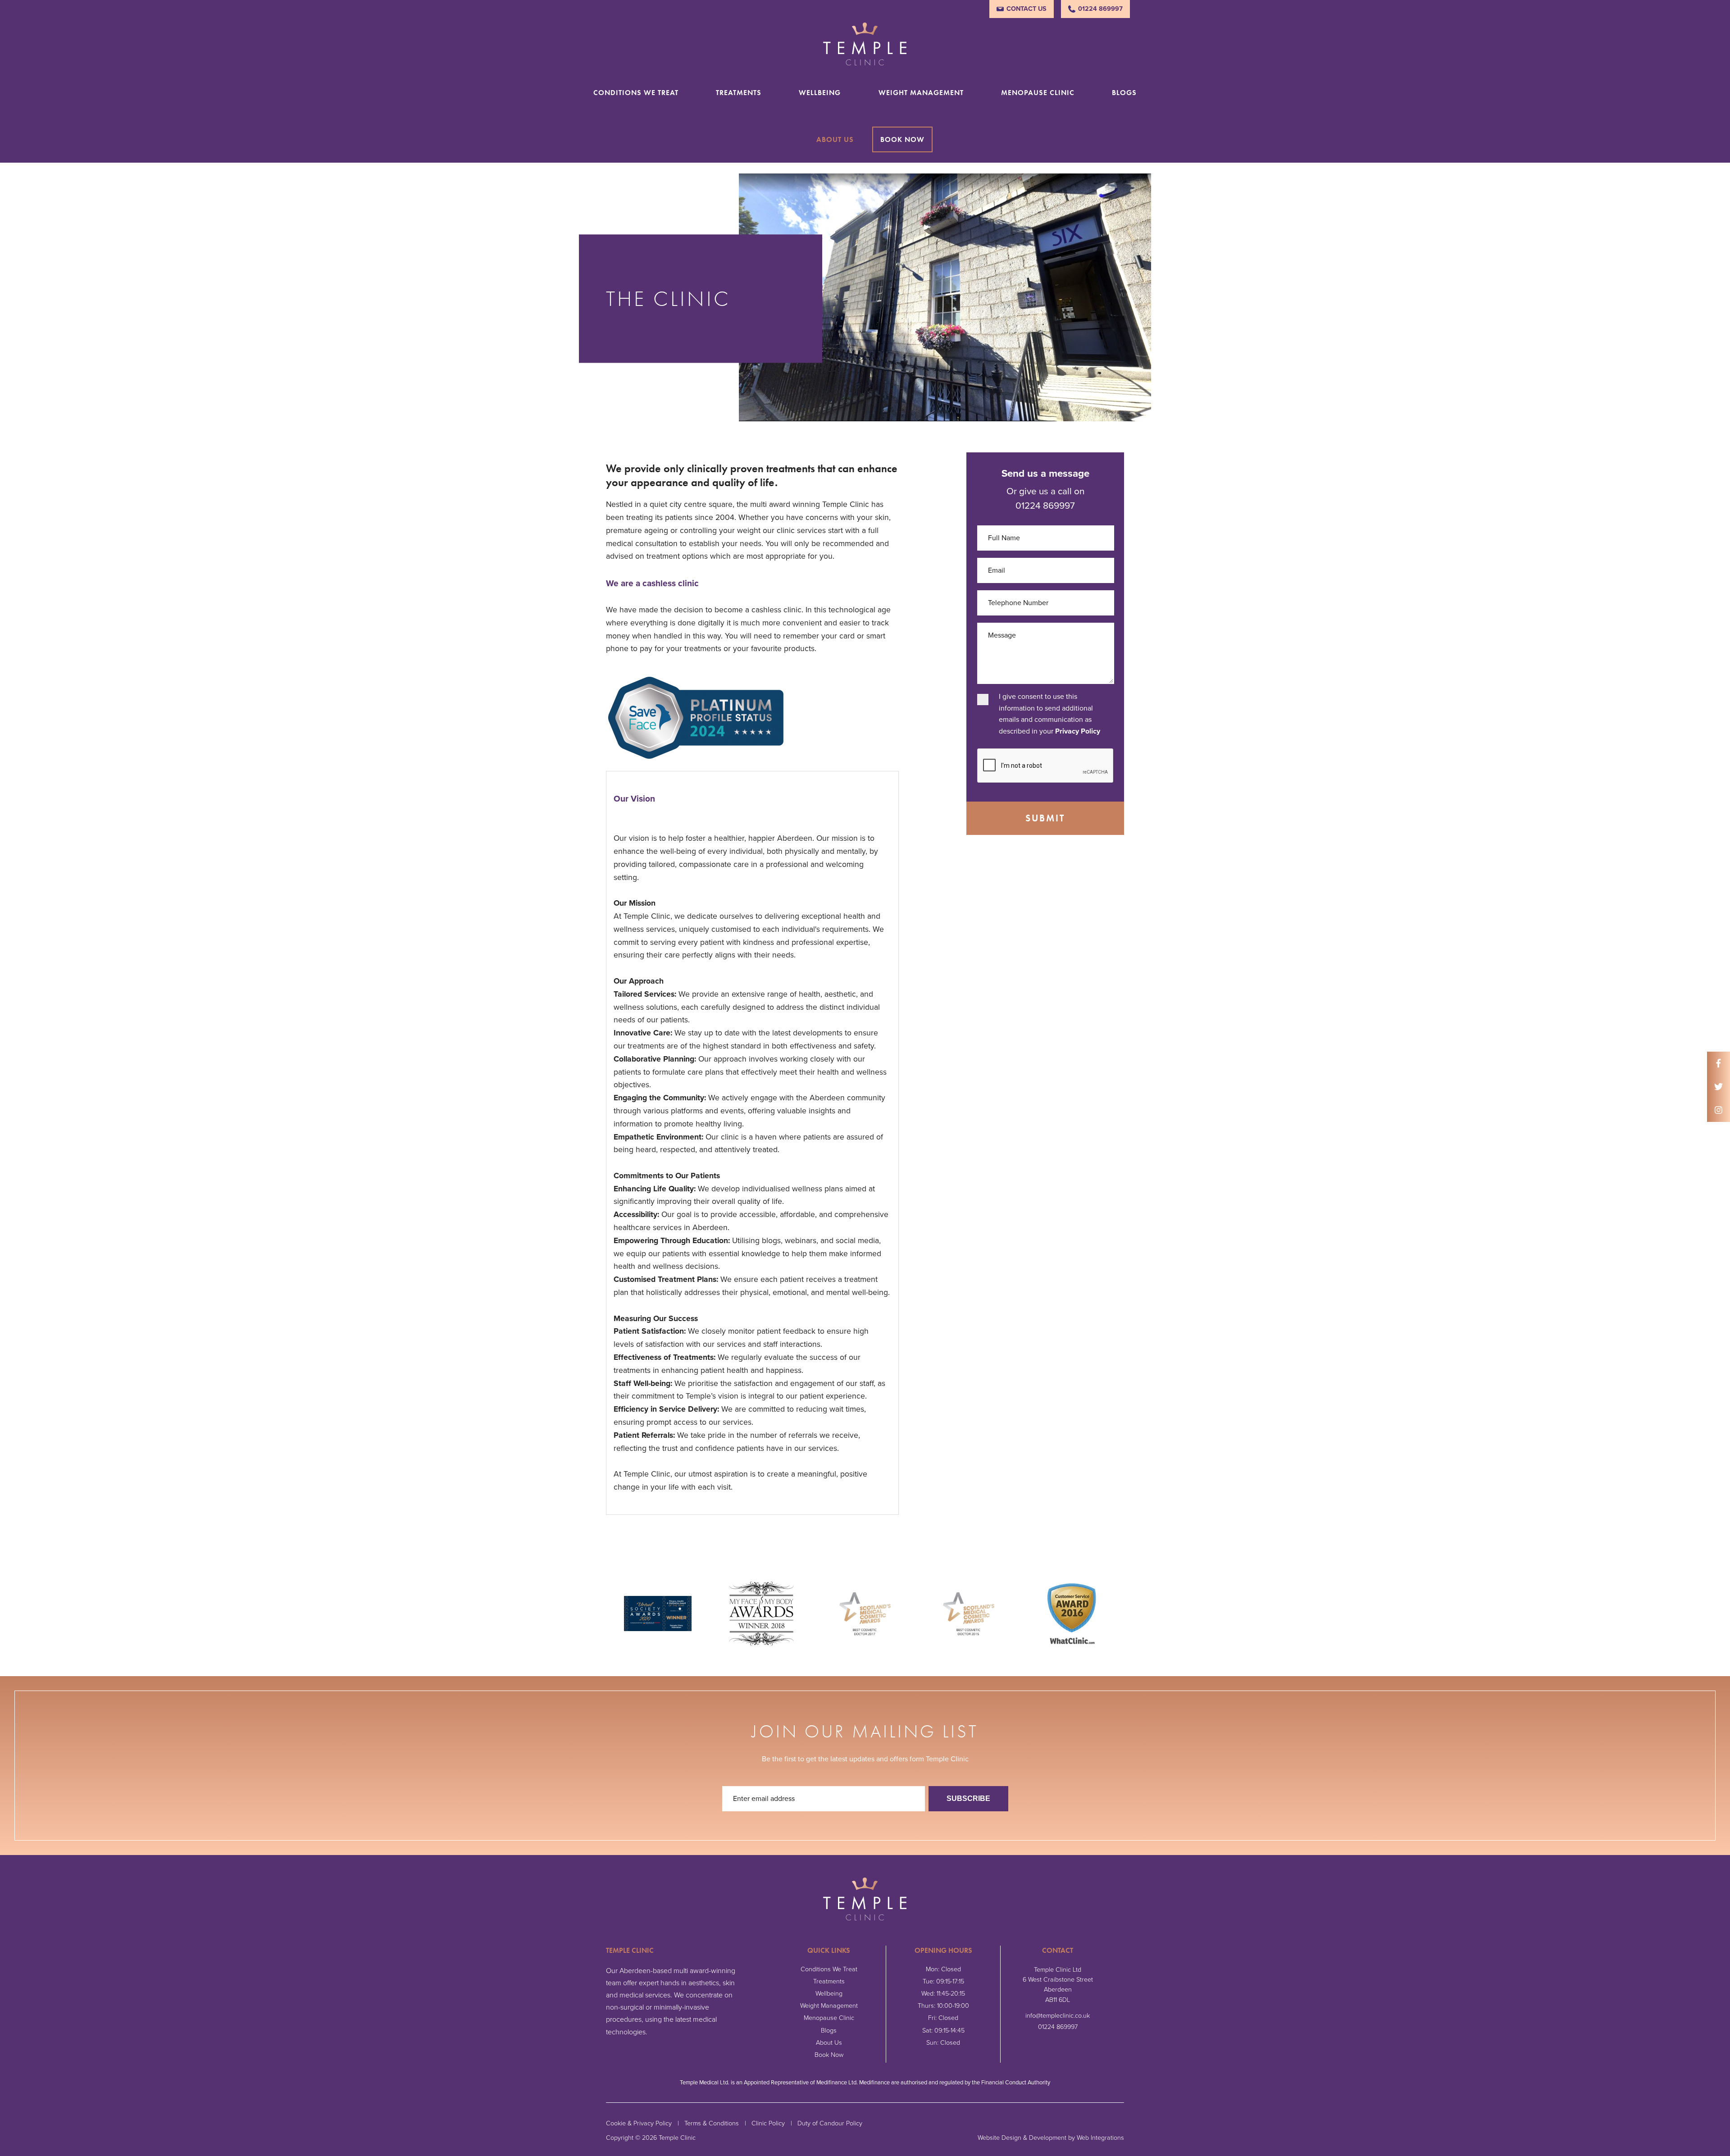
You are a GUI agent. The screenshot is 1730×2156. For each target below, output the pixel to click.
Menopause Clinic (1038, 93)
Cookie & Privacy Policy (639, 2123)
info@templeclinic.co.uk (1058, 2016)
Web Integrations (1100, 2138)
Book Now (902, 139)
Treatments (739, 93)
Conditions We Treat (636, 93)
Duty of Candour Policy (830, 2123)
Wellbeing (820, 93)
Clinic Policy (768, 2123)
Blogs (1124, 93)
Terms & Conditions (712, 2123)
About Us (835, 139)
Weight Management (921, 93)
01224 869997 (1100, 9)
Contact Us (1027, 9)
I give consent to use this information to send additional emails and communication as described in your (1049, 714)
